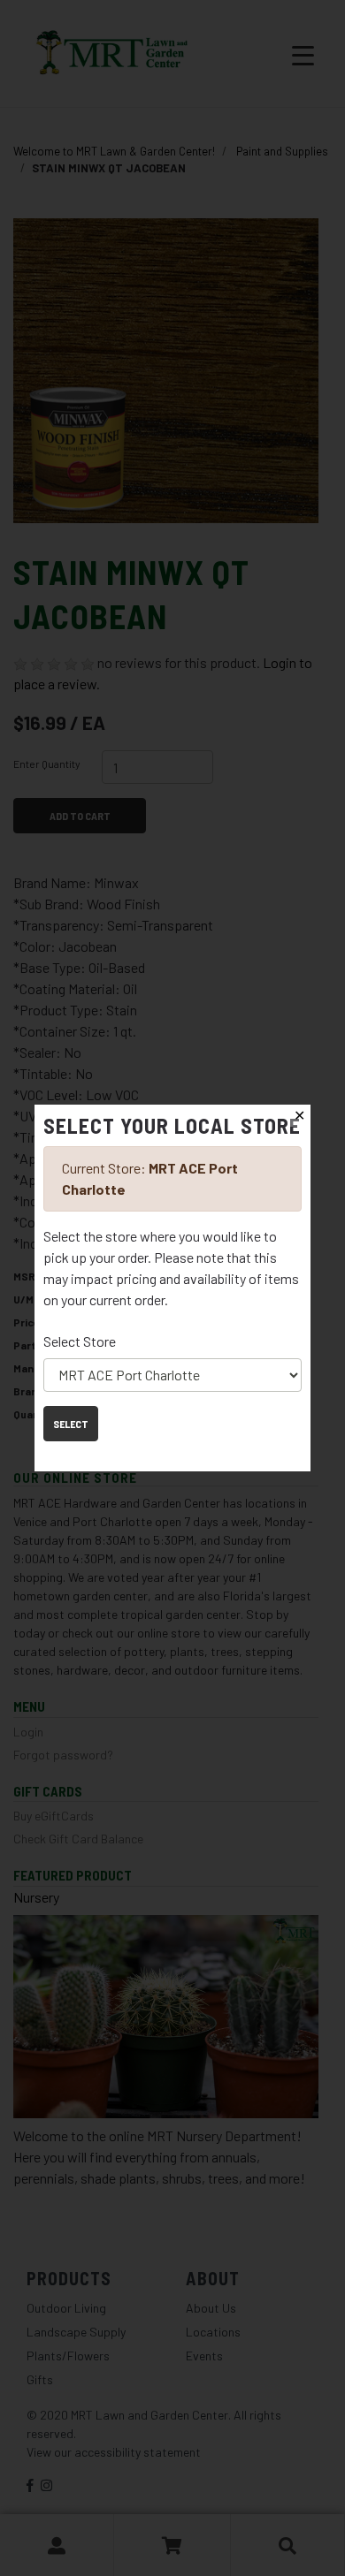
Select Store (80, 1341)
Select (71, 1424)
